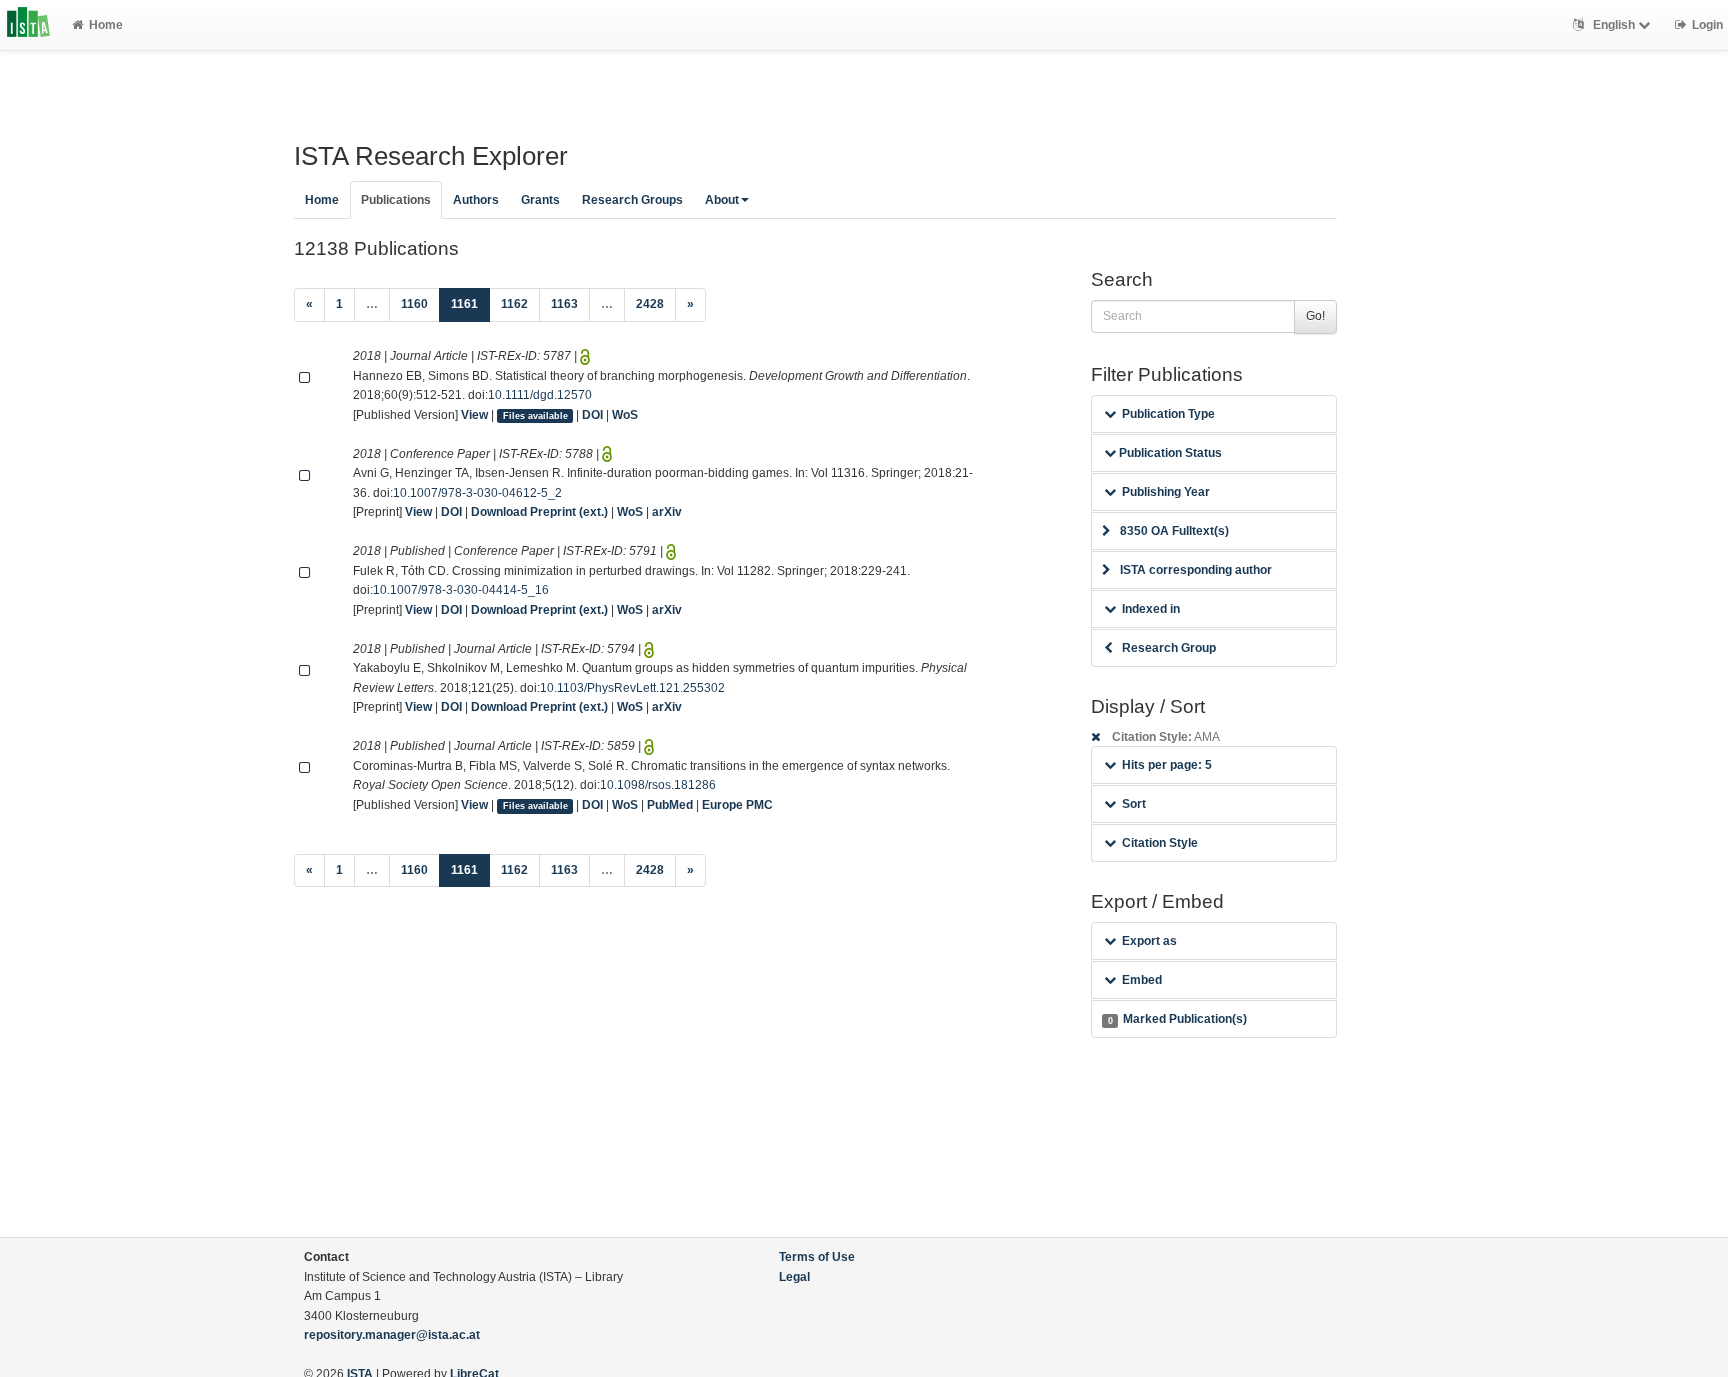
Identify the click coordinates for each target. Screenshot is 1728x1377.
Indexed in (1151, 609)
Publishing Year (1166, 492)
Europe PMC (737, 805)
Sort (1134, 804)
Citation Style (1160, 843)
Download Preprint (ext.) (539, 512)
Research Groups (632, 200)
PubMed (670, 805)
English (1614, 25)
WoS (625, 415)
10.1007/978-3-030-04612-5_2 (477, 493)
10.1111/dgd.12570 (540, 395)
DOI (592, 415)
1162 (514, 304)
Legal (794, 1277)
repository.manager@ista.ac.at (392, 1335)
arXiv (667, 512)
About (722, 200)
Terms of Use (817, 1257)
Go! (1315, 316)
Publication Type (1168, 414)
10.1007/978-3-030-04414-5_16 (461, 590)
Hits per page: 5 (1167, 765)
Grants (540, 200)
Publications (396, 200)
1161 (470, 303)
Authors (476, 200)
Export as (1149, 941)
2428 (650, 304)
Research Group (1169, 648)
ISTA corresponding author (1196, 570)
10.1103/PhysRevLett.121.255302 (632, 688)
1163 (564, 304)
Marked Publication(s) (1177, 1019)
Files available (535, 416)
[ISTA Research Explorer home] (28, 25)
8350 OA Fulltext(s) (1174, 531)
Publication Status (1169, 453)
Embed (1142, 980)
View (474, 415)
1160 (414, 304)
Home (106, 25)
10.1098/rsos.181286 (658, 785)
